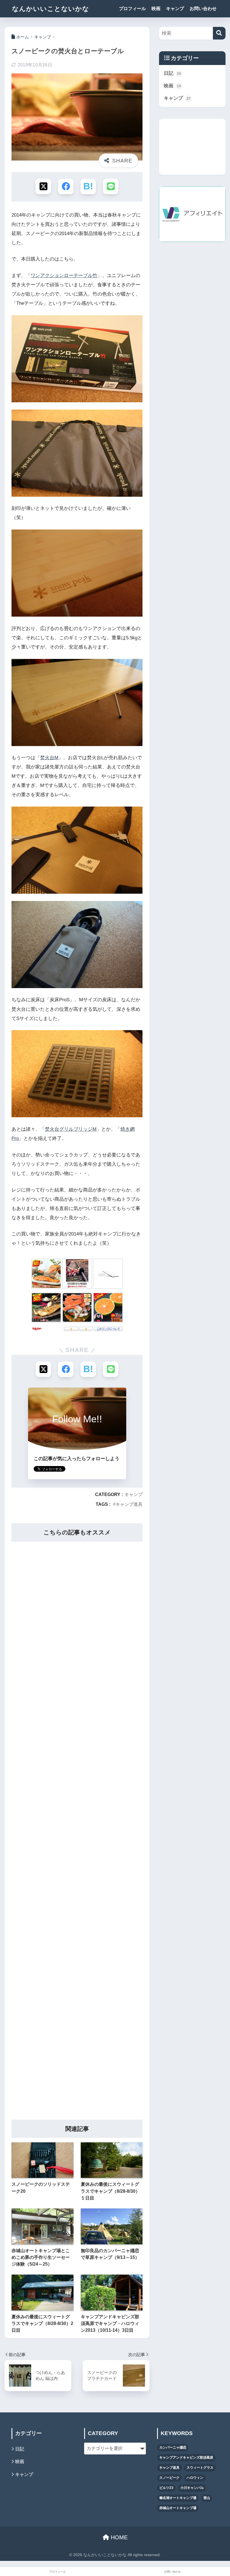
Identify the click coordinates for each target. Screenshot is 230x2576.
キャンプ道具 (129, 1504)
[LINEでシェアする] (111, 186)
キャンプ (175, 9)
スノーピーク (169, 2478)
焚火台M (49, 758)
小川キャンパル (192, 2488)
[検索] (219, 33)
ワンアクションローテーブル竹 (64, 276)
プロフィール (132, 9)
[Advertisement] (77, 1827)
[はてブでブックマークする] (88, 186)
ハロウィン (195, 2478)
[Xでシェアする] (43, 186)
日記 (172, 73)
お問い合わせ (203, 9)
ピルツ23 (166, 2488)
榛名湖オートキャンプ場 (178, 2498)
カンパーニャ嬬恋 (173, 2447)
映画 (156, 9)
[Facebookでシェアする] (66, 186)
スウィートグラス (200, 2468)
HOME (118, 2537)
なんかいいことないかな (51, 9)
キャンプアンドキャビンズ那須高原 (186, 2457)
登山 (207, 2498)
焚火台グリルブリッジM (71, 1129)
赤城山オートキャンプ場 (178, 2508)
